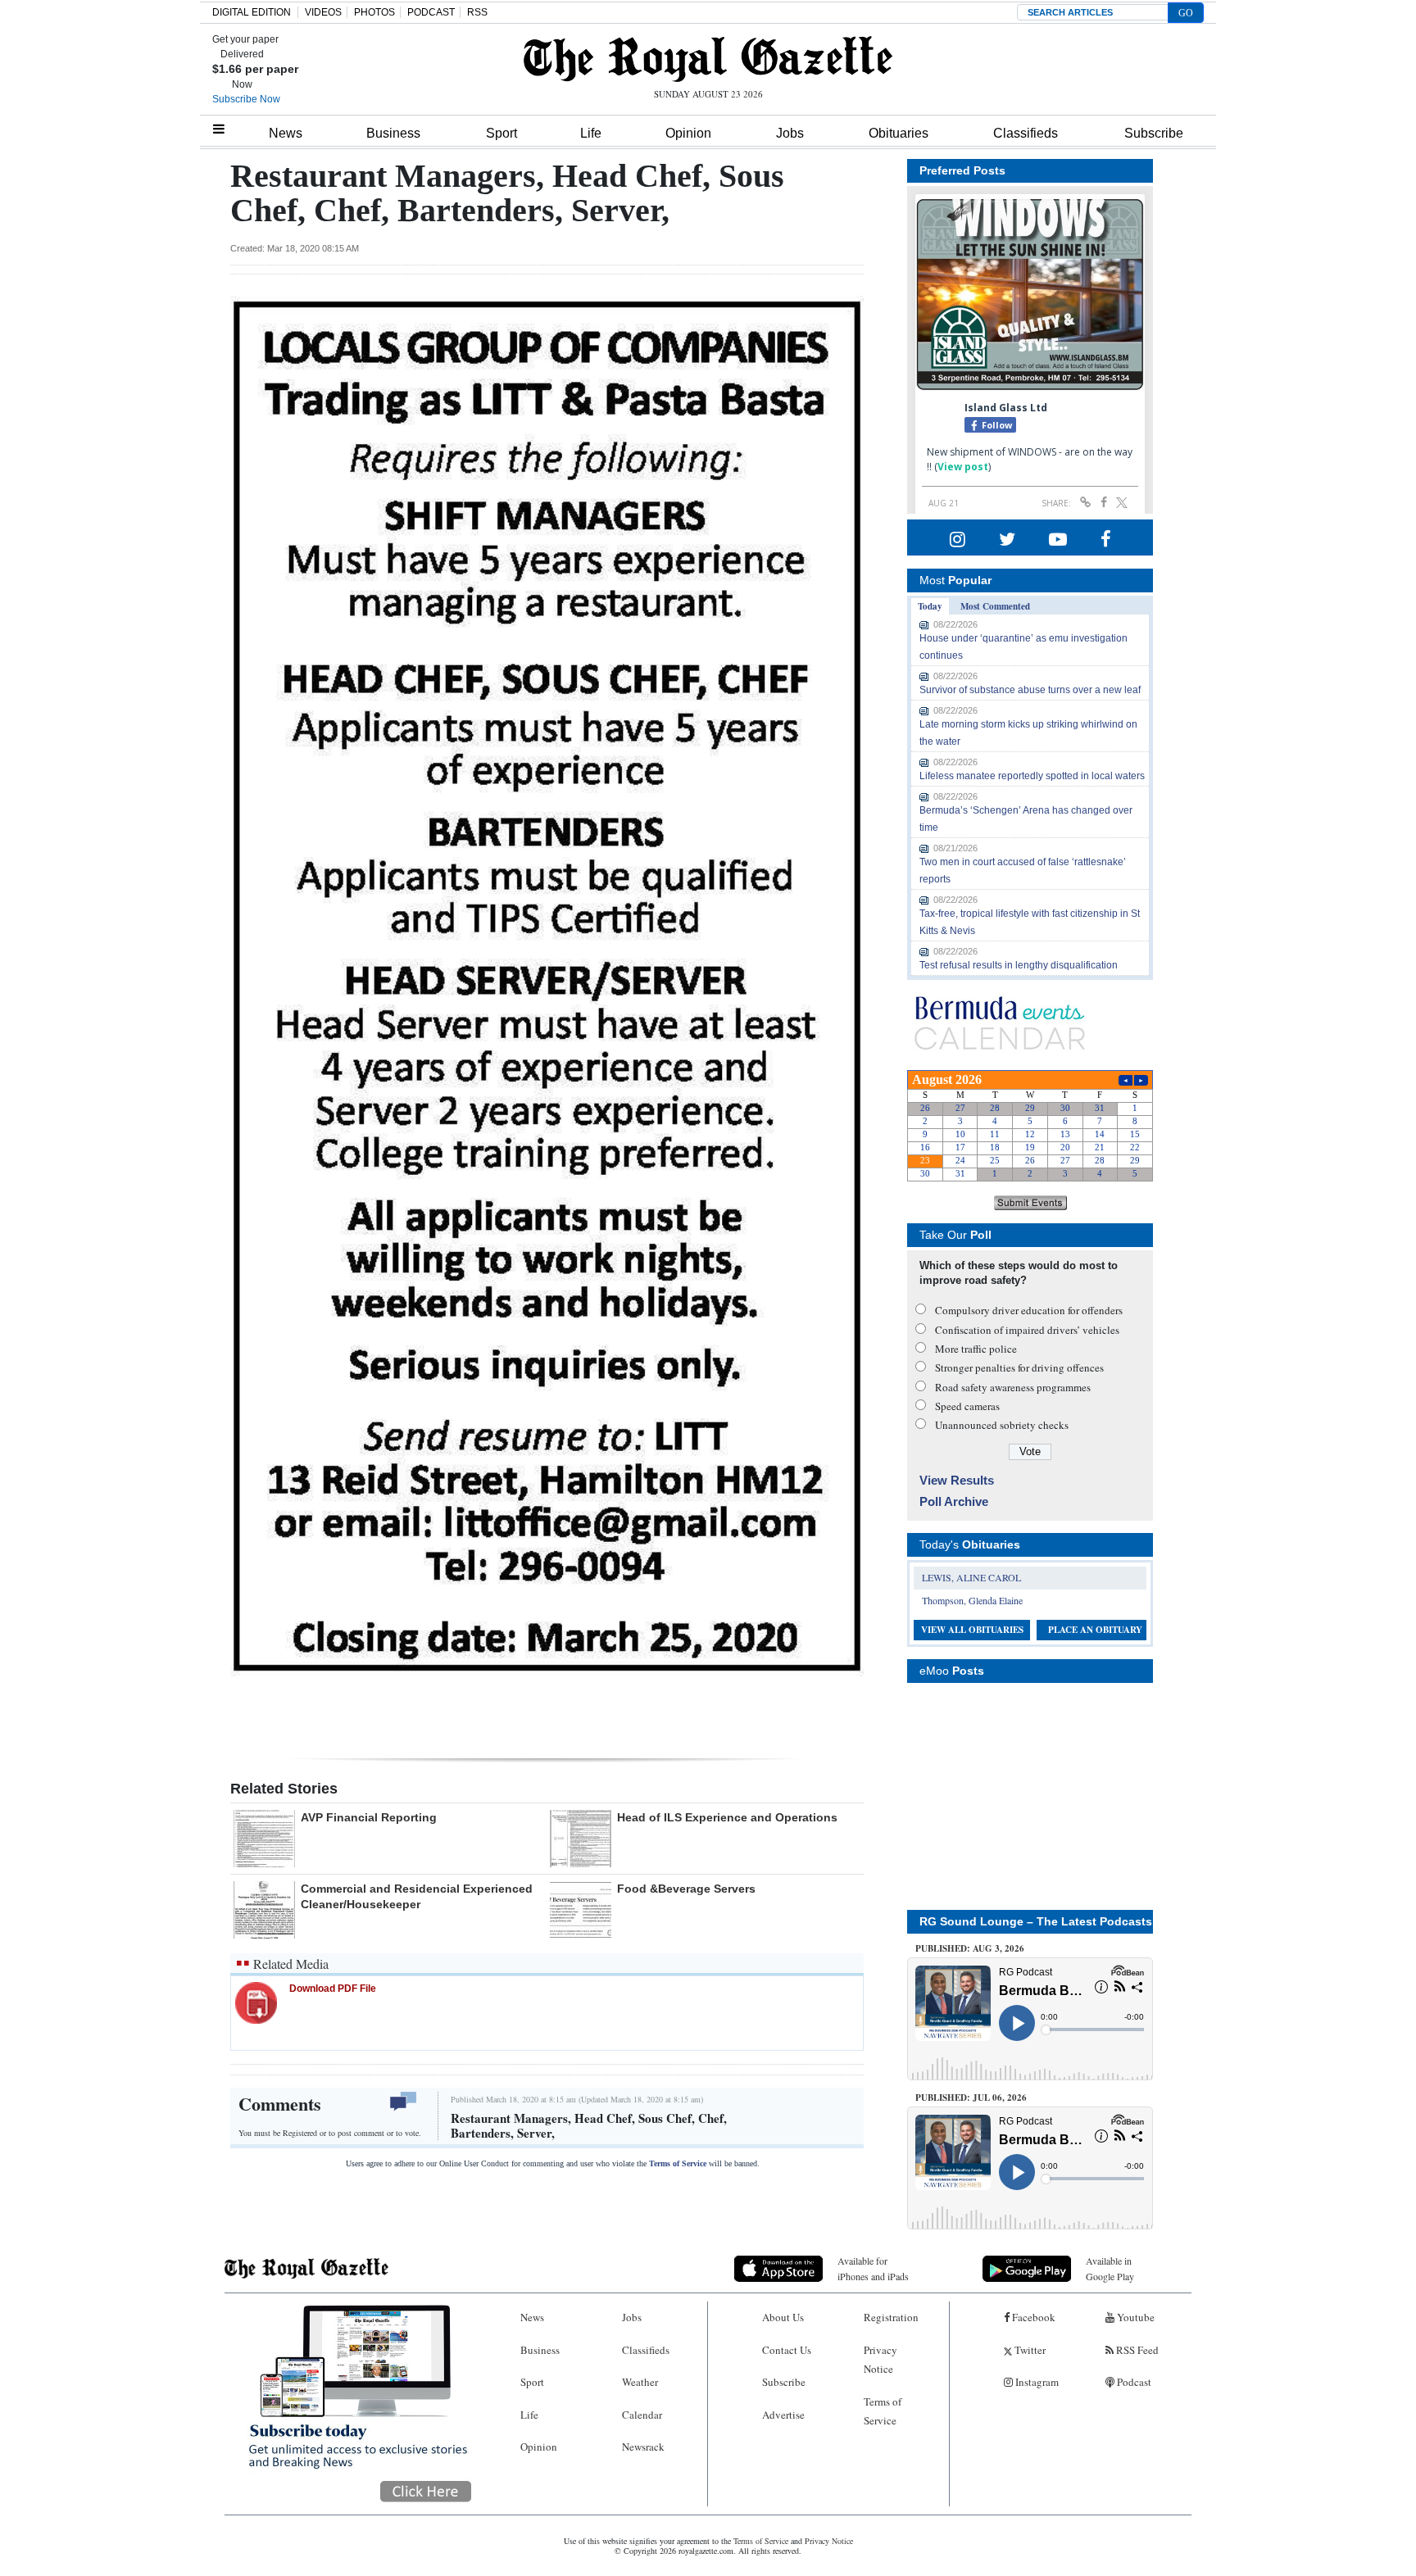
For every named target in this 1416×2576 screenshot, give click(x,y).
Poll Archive (954, 1501)
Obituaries (899, 133)
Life (591, 133)
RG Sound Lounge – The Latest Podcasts (1036, 1921)
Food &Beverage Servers (686, 1889)
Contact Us (787, 2350)
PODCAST (431, 12)
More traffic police (976, 1349)
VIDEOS (323, 12)
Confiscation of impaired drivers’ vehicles (1027, 1330)
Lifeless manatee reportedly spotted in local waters (1032, 776)
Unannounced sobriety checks (1002, 1425)
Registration (891, 2317)
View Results (957, 1480)
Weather (640, 2382)
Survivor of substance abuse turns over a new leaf (1030, 690)
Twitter (1029, 2350)
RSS (477, 12)
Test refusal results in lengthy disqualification (1019, 965)
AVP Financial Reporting (369, 1817)
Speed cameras (967, 1406)
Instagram (1036, 2382)
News (286, 133)
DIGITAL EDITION (252, 12)
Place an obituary (1095, 1630)
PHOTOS (374, 12)
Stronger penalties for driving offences (1019, 1367)
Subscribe (1154, 133)
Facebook (1032, 2317)
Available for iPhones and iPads (873, 2268)
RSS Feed (1136, 2350)
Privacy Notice (880, 2359)
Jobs (790, 133)
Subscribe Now (246, 99)
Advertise (783, 2415)
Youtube (1135, 2317)
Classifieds (1026, 133)
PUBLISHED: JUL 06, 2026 (971, 2098)
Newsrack (643, 2447)
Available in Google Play (1110, 2268)
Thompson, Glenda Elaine (972, 1600)
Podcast (1133, 2382)
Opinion (688, 133)
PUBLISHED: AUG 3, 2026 (970, 1948)
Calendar (642, 2415)
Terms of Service (678, 2163)
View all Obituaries (972, 1630)
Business (393, 133)
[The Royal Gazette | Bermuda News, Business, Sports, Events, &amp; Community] (708, 59)
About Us (783, 2317)
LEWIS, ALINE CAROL (971, 1577)
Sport (501, 133)
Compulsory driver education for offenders (1029, 1310)
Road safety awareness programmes (1013, 1387)
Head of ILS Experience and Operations (727, 1817)
